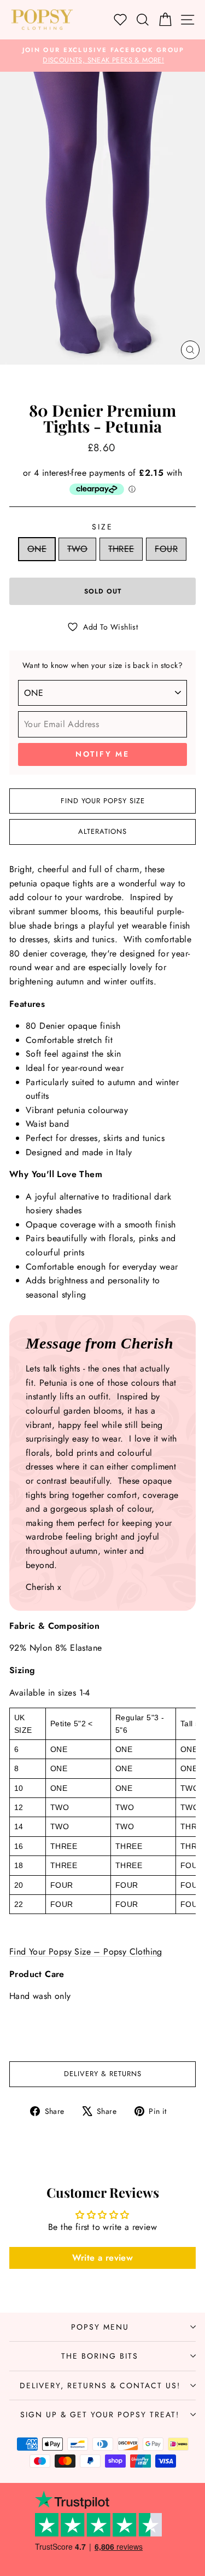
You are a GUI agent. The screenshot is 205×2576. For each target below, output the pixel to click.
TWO (77, 549)
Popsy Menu (100, 2327)
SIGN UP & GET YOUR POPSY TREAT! (100, 2414)
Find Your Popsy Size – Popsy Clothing (86, 1952)
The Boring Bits (100, 2356)
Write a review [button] (103, 2258)
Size (102, 527)
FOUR (166, 549)
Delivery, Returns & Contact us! (100, 2385)
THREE (121, 549)
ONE (37, 549)
